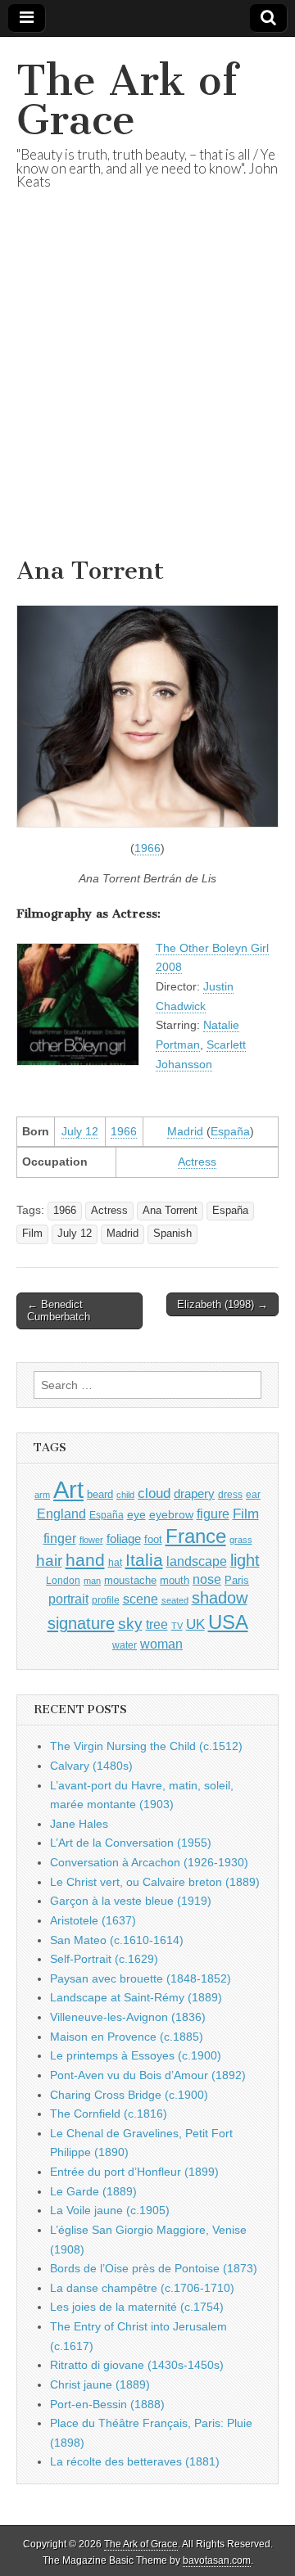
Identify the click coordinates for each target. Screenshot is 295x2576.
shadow (220, 1598)
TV (177, 1626)
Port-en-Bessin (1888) (107, 2404)
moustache (130, 1580)
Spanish (172, 1234)
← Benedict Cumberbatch (59, 1311)
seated (175, 1600)
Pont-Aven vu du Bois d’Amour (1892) (148, 2075)
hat (115, 1563)
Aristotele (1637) (93, 1920)
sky (130, 1624)
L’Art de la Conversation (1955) (131, 1843)
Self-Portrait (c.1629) (104, 1959)
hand (85, 1560)
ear (253, 1495)
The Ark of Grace (127, 100)
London (63, 1580)
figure (213, 1514)
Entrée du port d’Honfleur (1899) (134, 2172)
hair (49, 1561)
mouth (175, 1580)
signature (81, 1623)
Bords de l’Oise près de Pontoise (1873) (154, 2268)
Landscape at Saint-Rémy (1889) (136, 1997)
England (61, 1514)
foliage (124, 1539)
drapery (194, 1493)
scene (141, 1599)
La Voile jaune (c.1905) (110, 2210)
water (125, 1645)
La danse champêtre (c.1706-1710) (142, 2288)
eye (136, 1514)
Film (32, 1234)
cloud (154, 1493)
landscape (197, 1561)
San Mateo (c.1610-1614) (117, 1940)
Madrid (185, 1131)
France (196, 1536)
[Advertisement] (147, 394)
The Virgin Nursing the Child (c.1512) (146, 1746)
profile (106, 1600)
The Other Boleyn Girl (212, 948)
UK (195, 1624)
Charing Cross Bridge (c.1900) (129, 2095)
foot (153, 1539)
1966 (147, 848)
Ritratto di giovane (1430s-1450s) (137, 2365)
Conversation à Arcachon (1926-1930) (149, 1862)
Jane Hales (79, 1824)
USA (228, 1622)
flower (91, 1540)
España (230, 1131)
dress (230, 1495)
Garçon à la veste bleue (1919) (131, 1901)
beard (100, 1494)
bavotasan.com (217, 2560)
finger (60, 1538)
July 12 (80, 1131)
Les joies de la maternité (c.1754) (137, 2307)
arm (42, 1495)
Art (68, 1489)
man (92, 1581)
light (245, 1560)
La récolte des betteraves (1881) (135, 2461)
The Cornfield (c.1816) (109, 2114)
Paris (237, 1581)
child (125, 1495)
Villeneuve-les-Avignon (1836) (128, 2017)
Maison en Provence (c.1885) (127, 2037)
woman (161, 1644)
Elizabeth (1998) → (222, 1304)
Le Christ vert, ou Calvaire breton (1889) (155, 1882)
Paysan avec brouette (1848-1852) (141, 1978)
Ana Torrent (170, 1211)
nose (207, 1579)
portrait (68, 1599)
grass (241, 1540)
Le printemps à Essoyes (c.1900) (136, 2055)
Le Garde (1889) (93, 2191)
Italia (144, 1560)
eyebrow (171, 1514)
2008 (169, 967)
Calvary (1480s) (91, 1766)
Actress (197, 1162)
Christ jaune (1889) (100, 2384)
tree (157, 1624)
